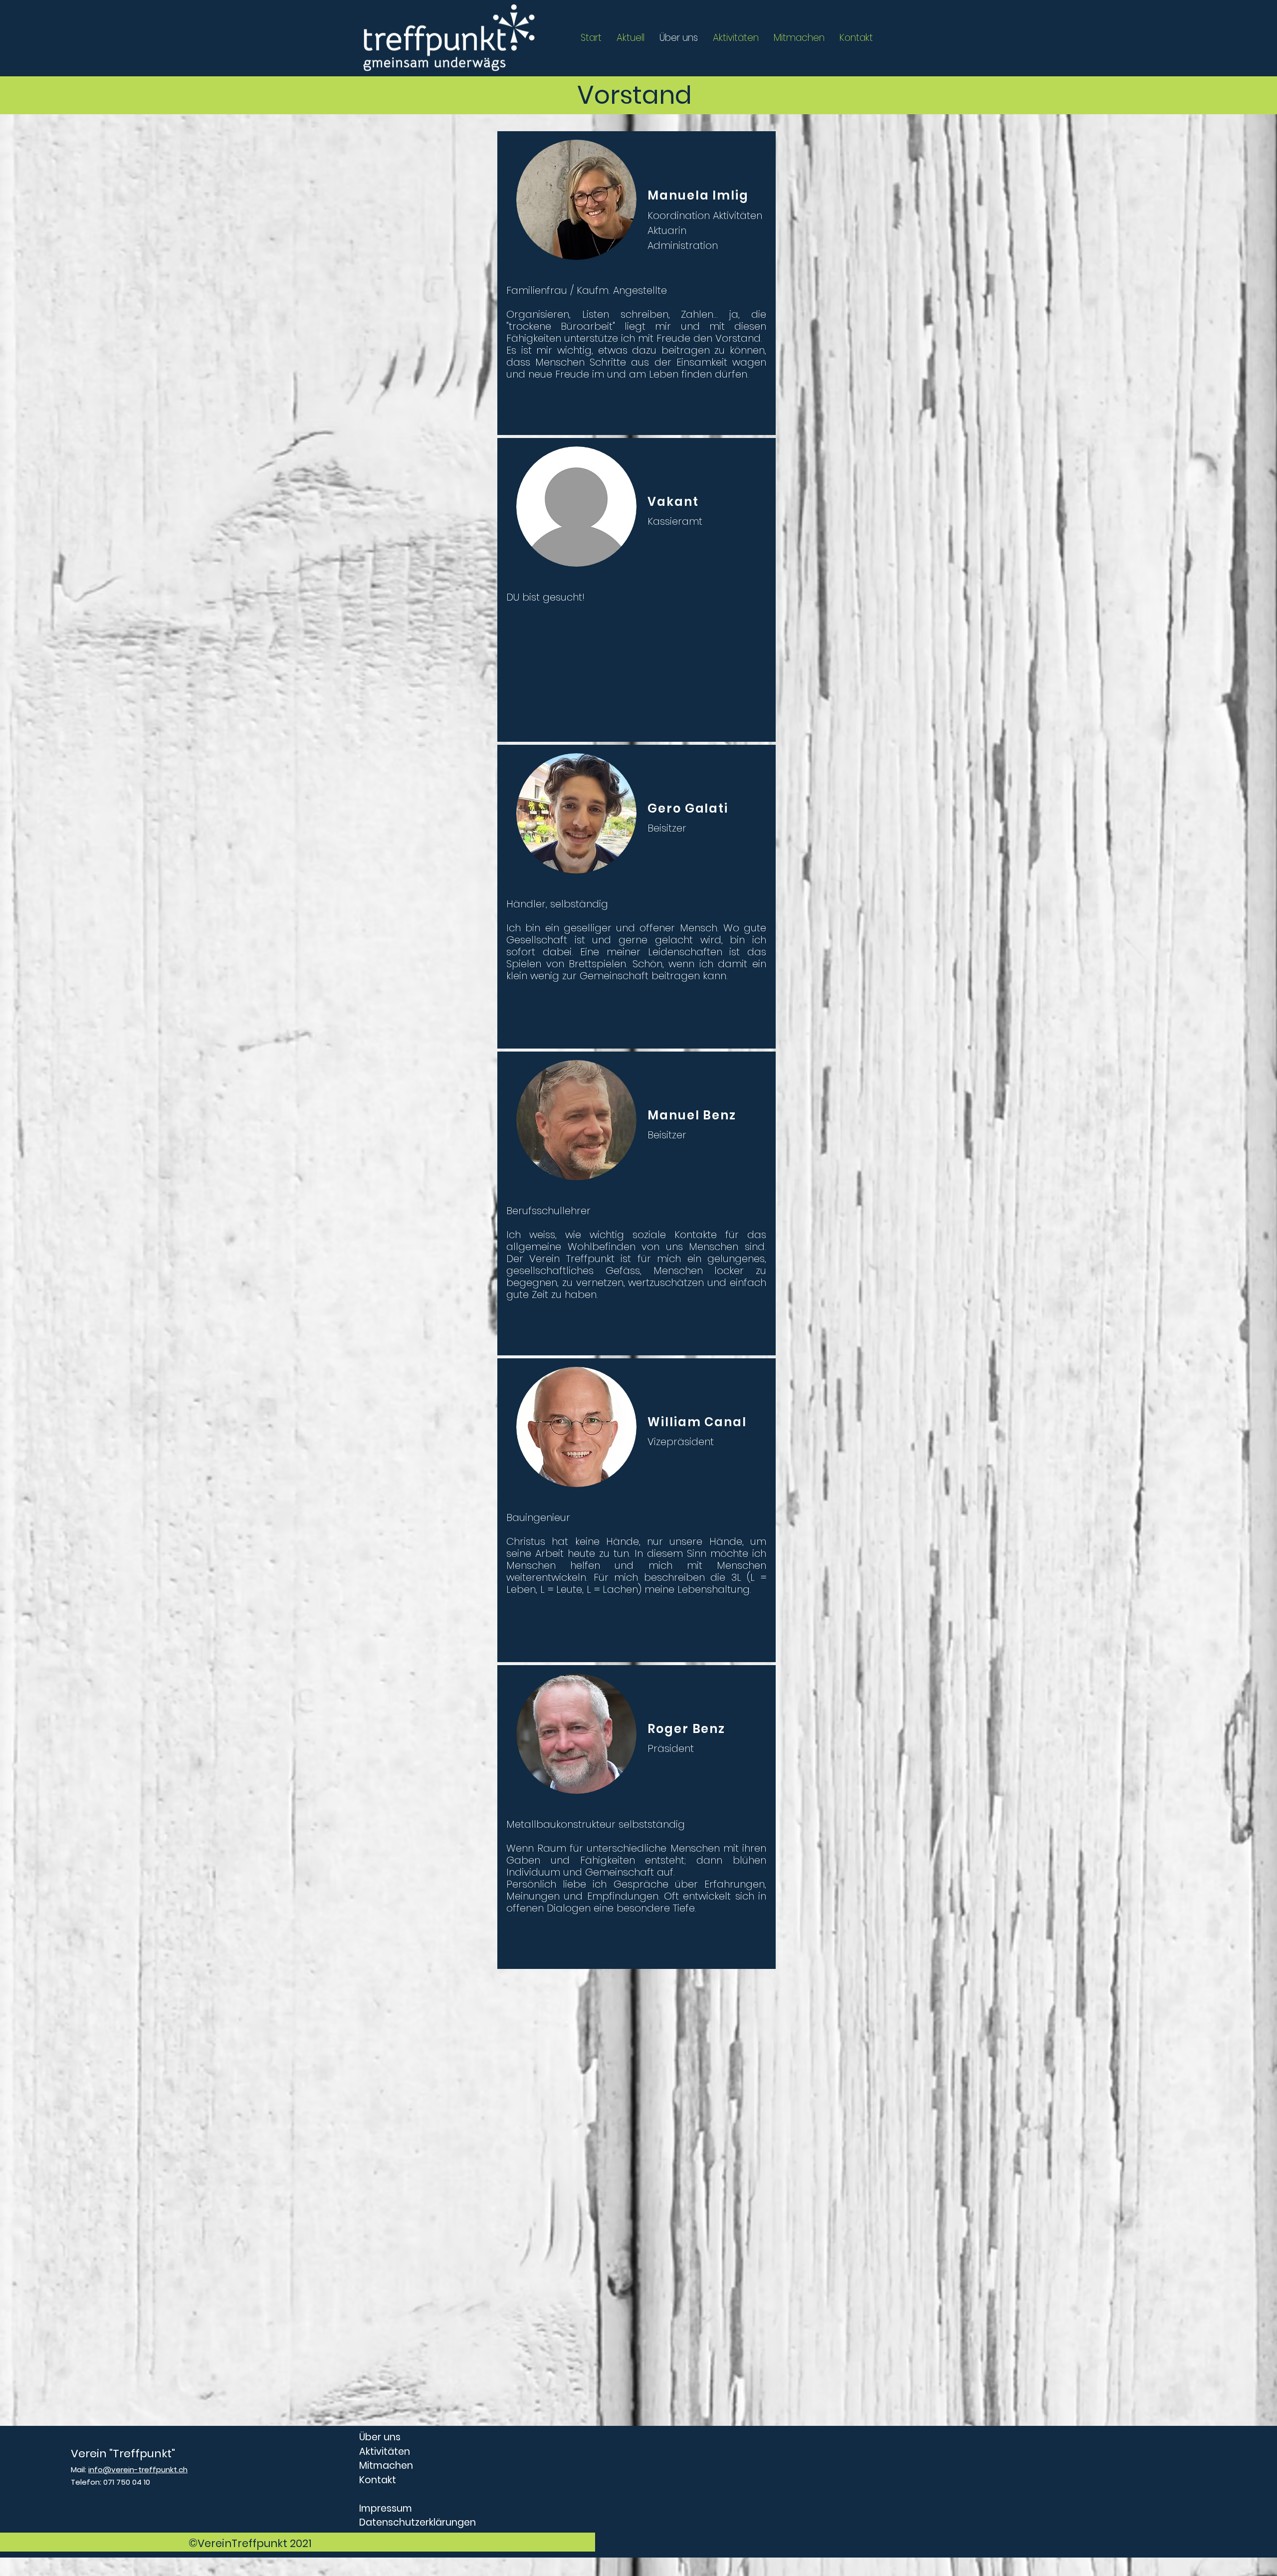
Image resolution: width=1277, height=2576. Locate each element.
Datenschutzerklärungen (418, 2522)
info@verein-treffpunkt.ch (138, 2469)
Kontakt (378, 2480)
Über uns (380, 2437)
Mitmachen (386, 2466)
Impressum (386, 2508)
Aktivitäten (385, 2452)
